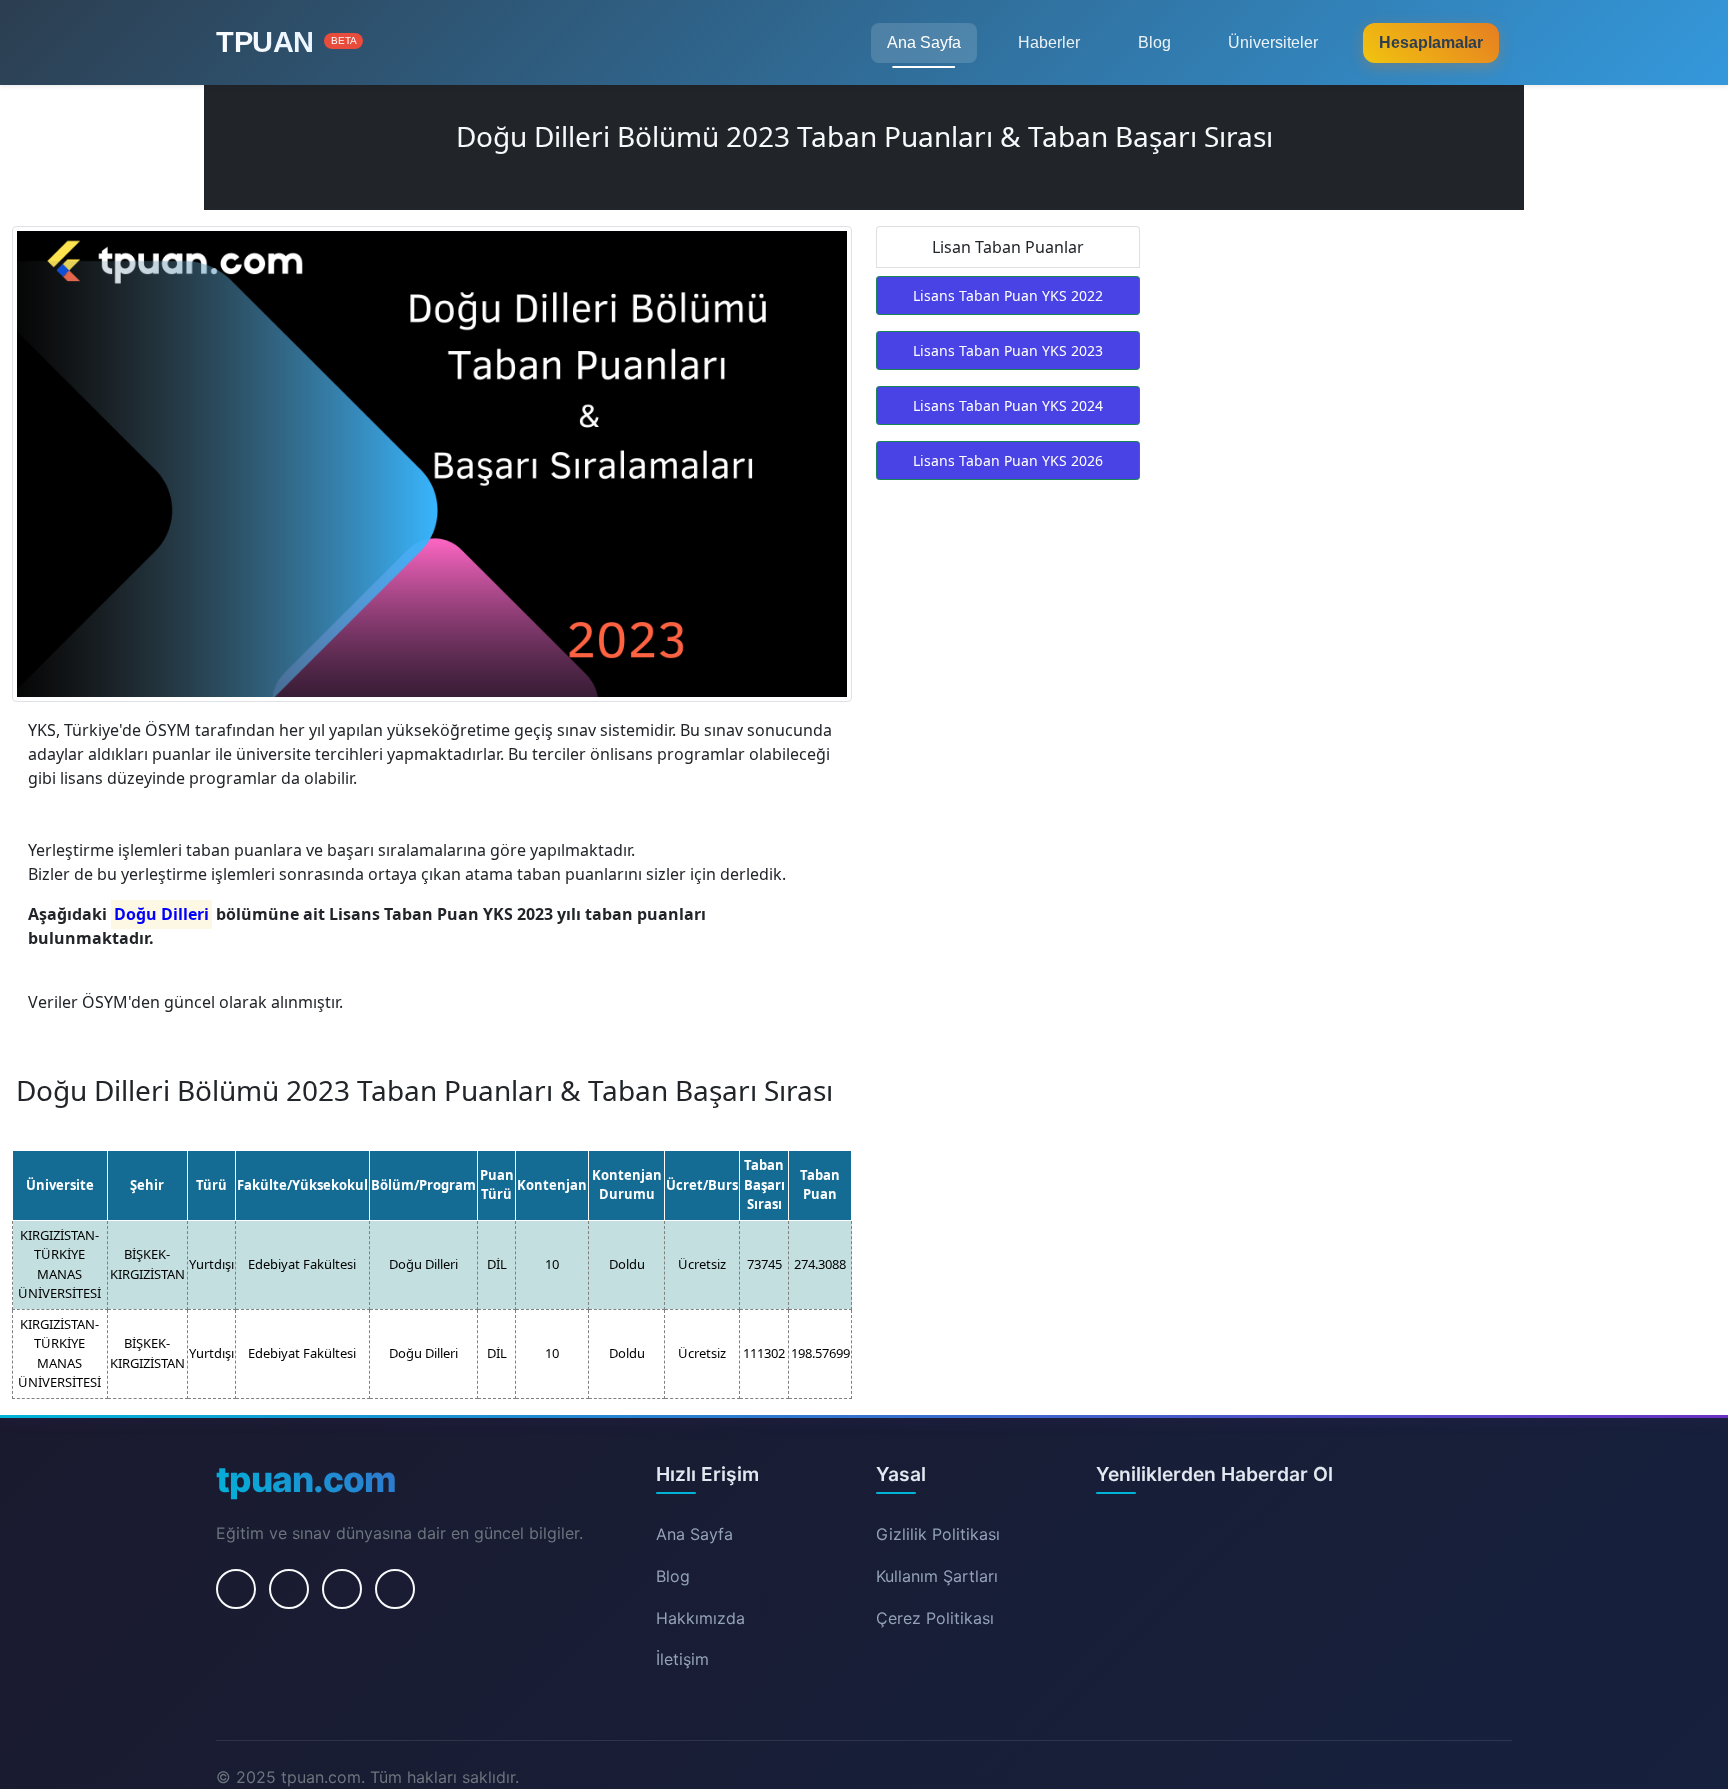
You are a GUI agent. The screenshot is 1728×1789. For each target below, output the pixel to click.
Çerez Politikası (935, 1618)
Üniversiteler (1273, 42)
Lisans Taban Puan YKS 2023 (1008, 350)
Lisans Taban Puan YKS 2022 (1008, 295)
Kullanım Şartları (937, 1576)
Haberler (1049, 42)
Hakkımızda (700, 1618)
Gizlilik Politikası (938, 1534)
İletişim (682, 1659)
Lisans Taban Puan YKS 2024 (1008, 405)
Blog (1154, 42)
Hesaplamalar (1431, 42)
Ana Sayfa (924, 42)
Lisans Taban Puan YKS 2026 (1008, 460)
